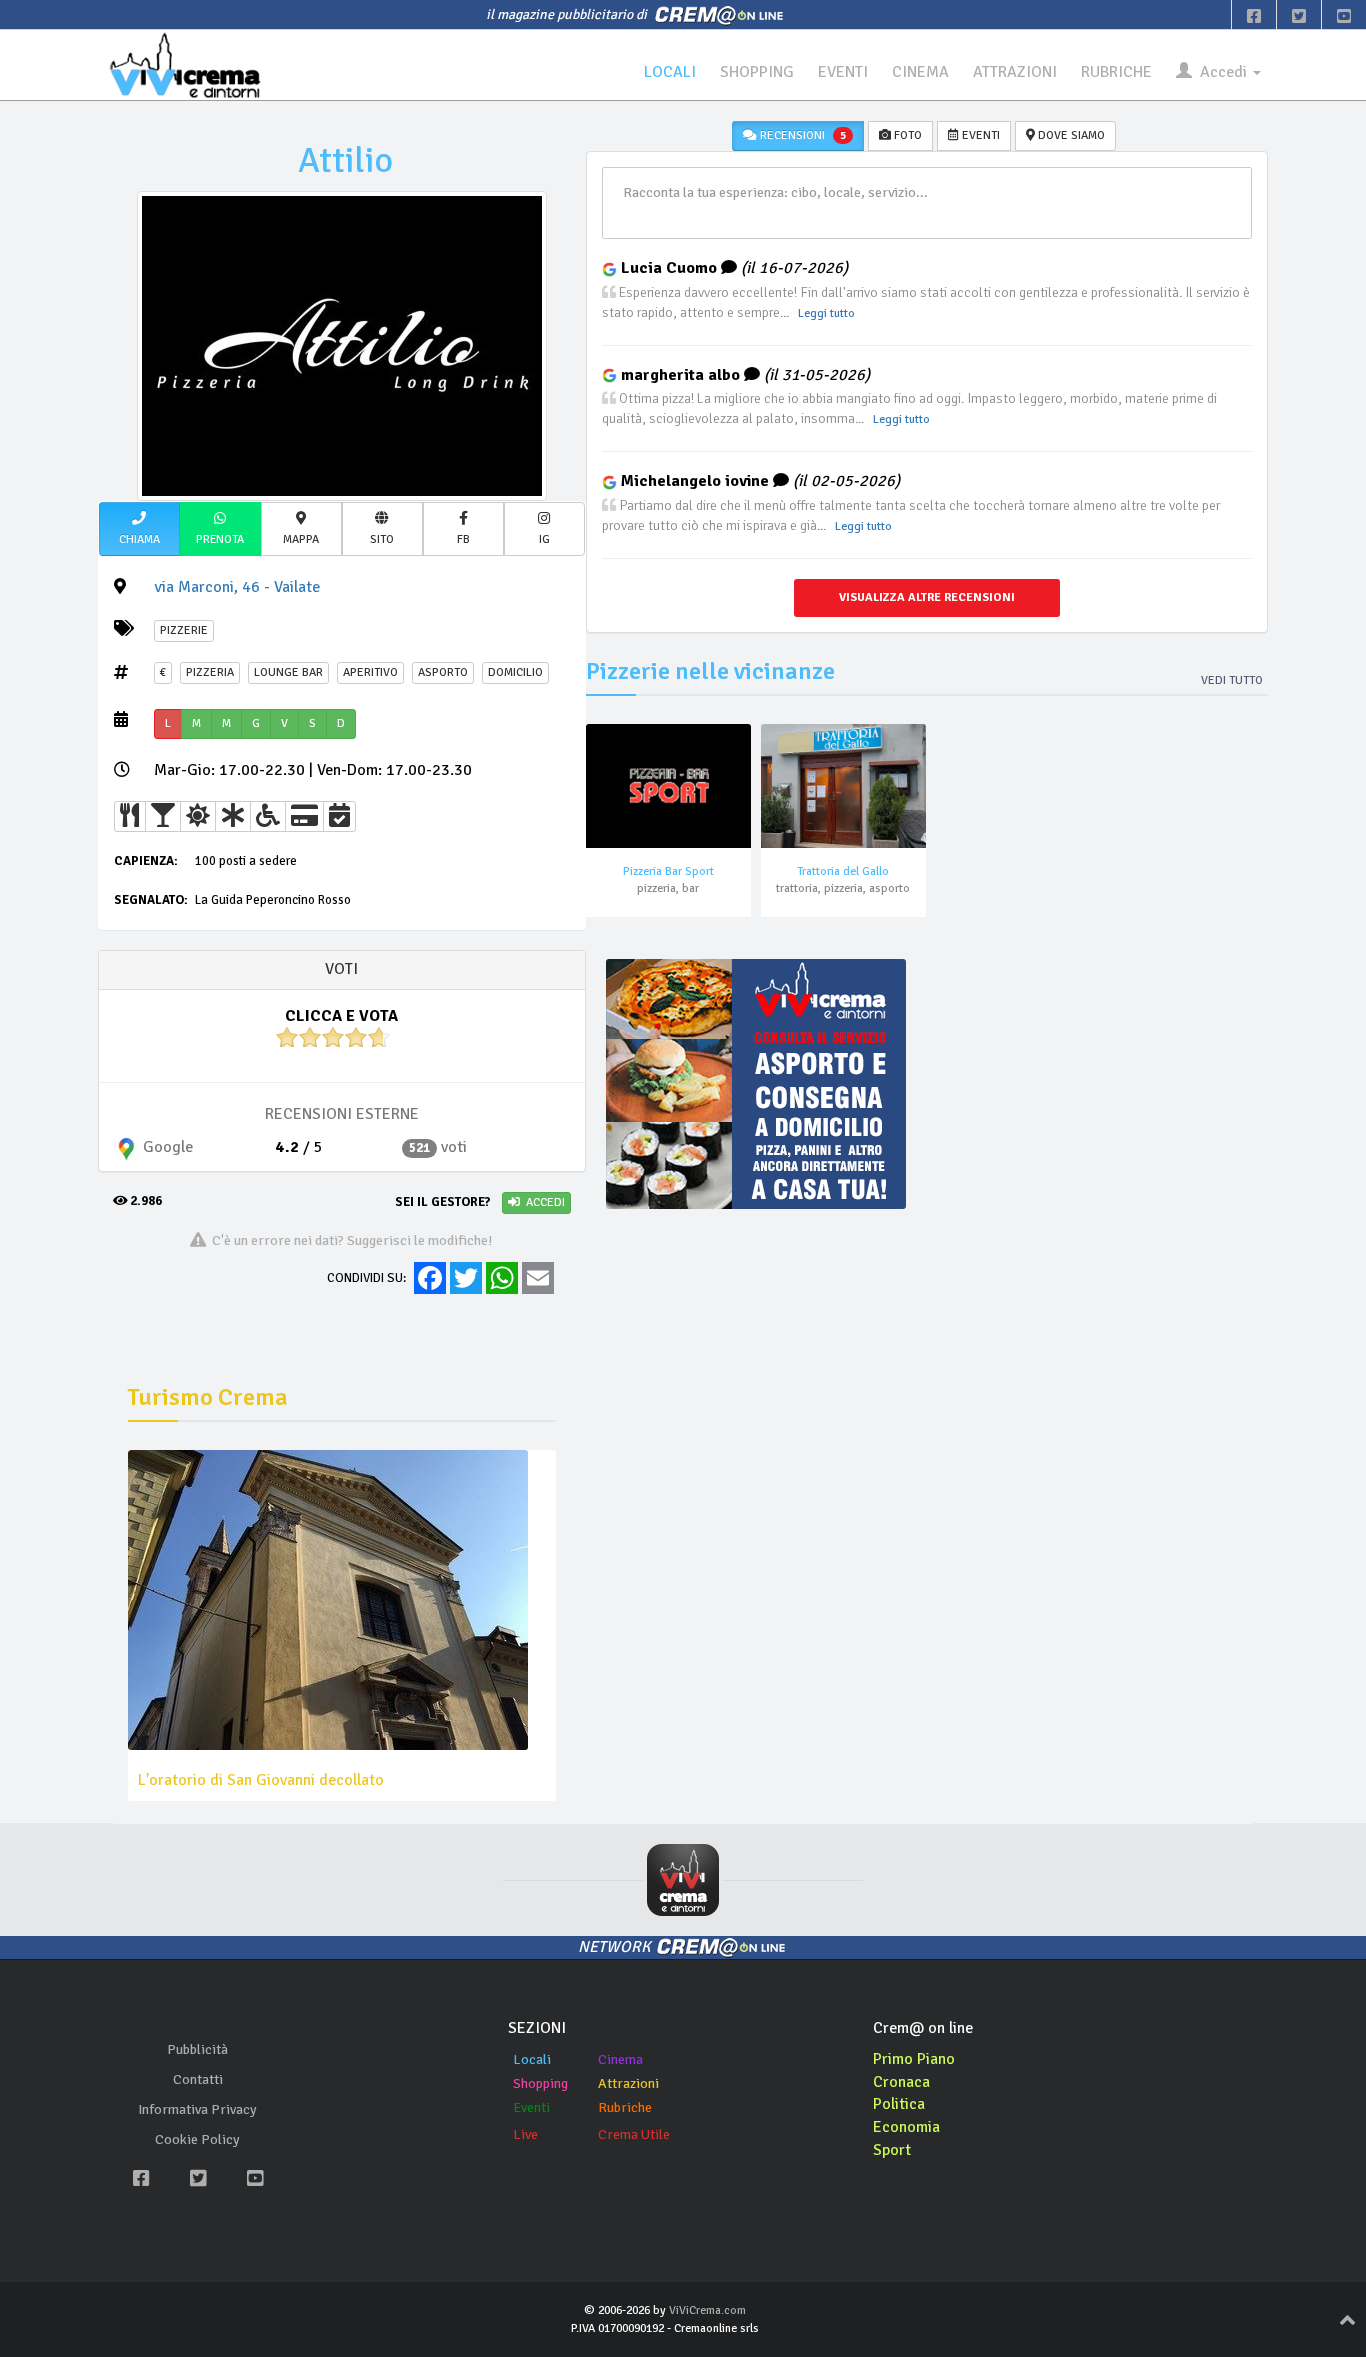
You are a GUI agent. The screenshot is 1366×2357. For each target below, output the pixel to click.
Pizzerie (184, 630)
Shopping (540, 2083)
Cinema (620, 2059)
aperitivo (370, 672)
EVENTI (843, 72)
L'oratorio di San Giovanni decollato (261, 1780)
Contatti (198, 2079)
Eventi (531, 2107)
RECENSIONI (801, 135)
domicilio (515, 672)
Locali (532, 2059)
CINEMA (920, 72)
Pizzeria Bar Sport (668, 871)
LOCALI (670, 72)
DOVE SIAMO (1070, 135)
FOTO (906, 135)
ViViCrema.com (707, 2310)
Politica (899, 2104)
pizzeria (210, 672)
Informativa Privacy (197, 2109)
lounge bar (288, 672)
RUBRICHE (1116, 72)
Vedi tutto (1232, 680)
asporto (443, 672)
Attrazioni (628, 2083)
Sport (892, 2150)
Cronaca (901, 2082)
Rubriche (625, 2107)
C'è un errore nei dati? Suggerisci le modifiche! (349, 1240)
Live (525, 2134)
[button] (139, 529)
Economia (906, 2127)
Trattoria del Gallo (843, 871)
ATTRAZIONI (1015, 72)
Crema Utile (634, 2134)
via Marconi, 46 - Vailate (237, 587)
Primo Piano (914, 2059)
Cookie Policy (197, 2139)
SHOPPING (757, 72)
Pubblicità (197, 2049)
